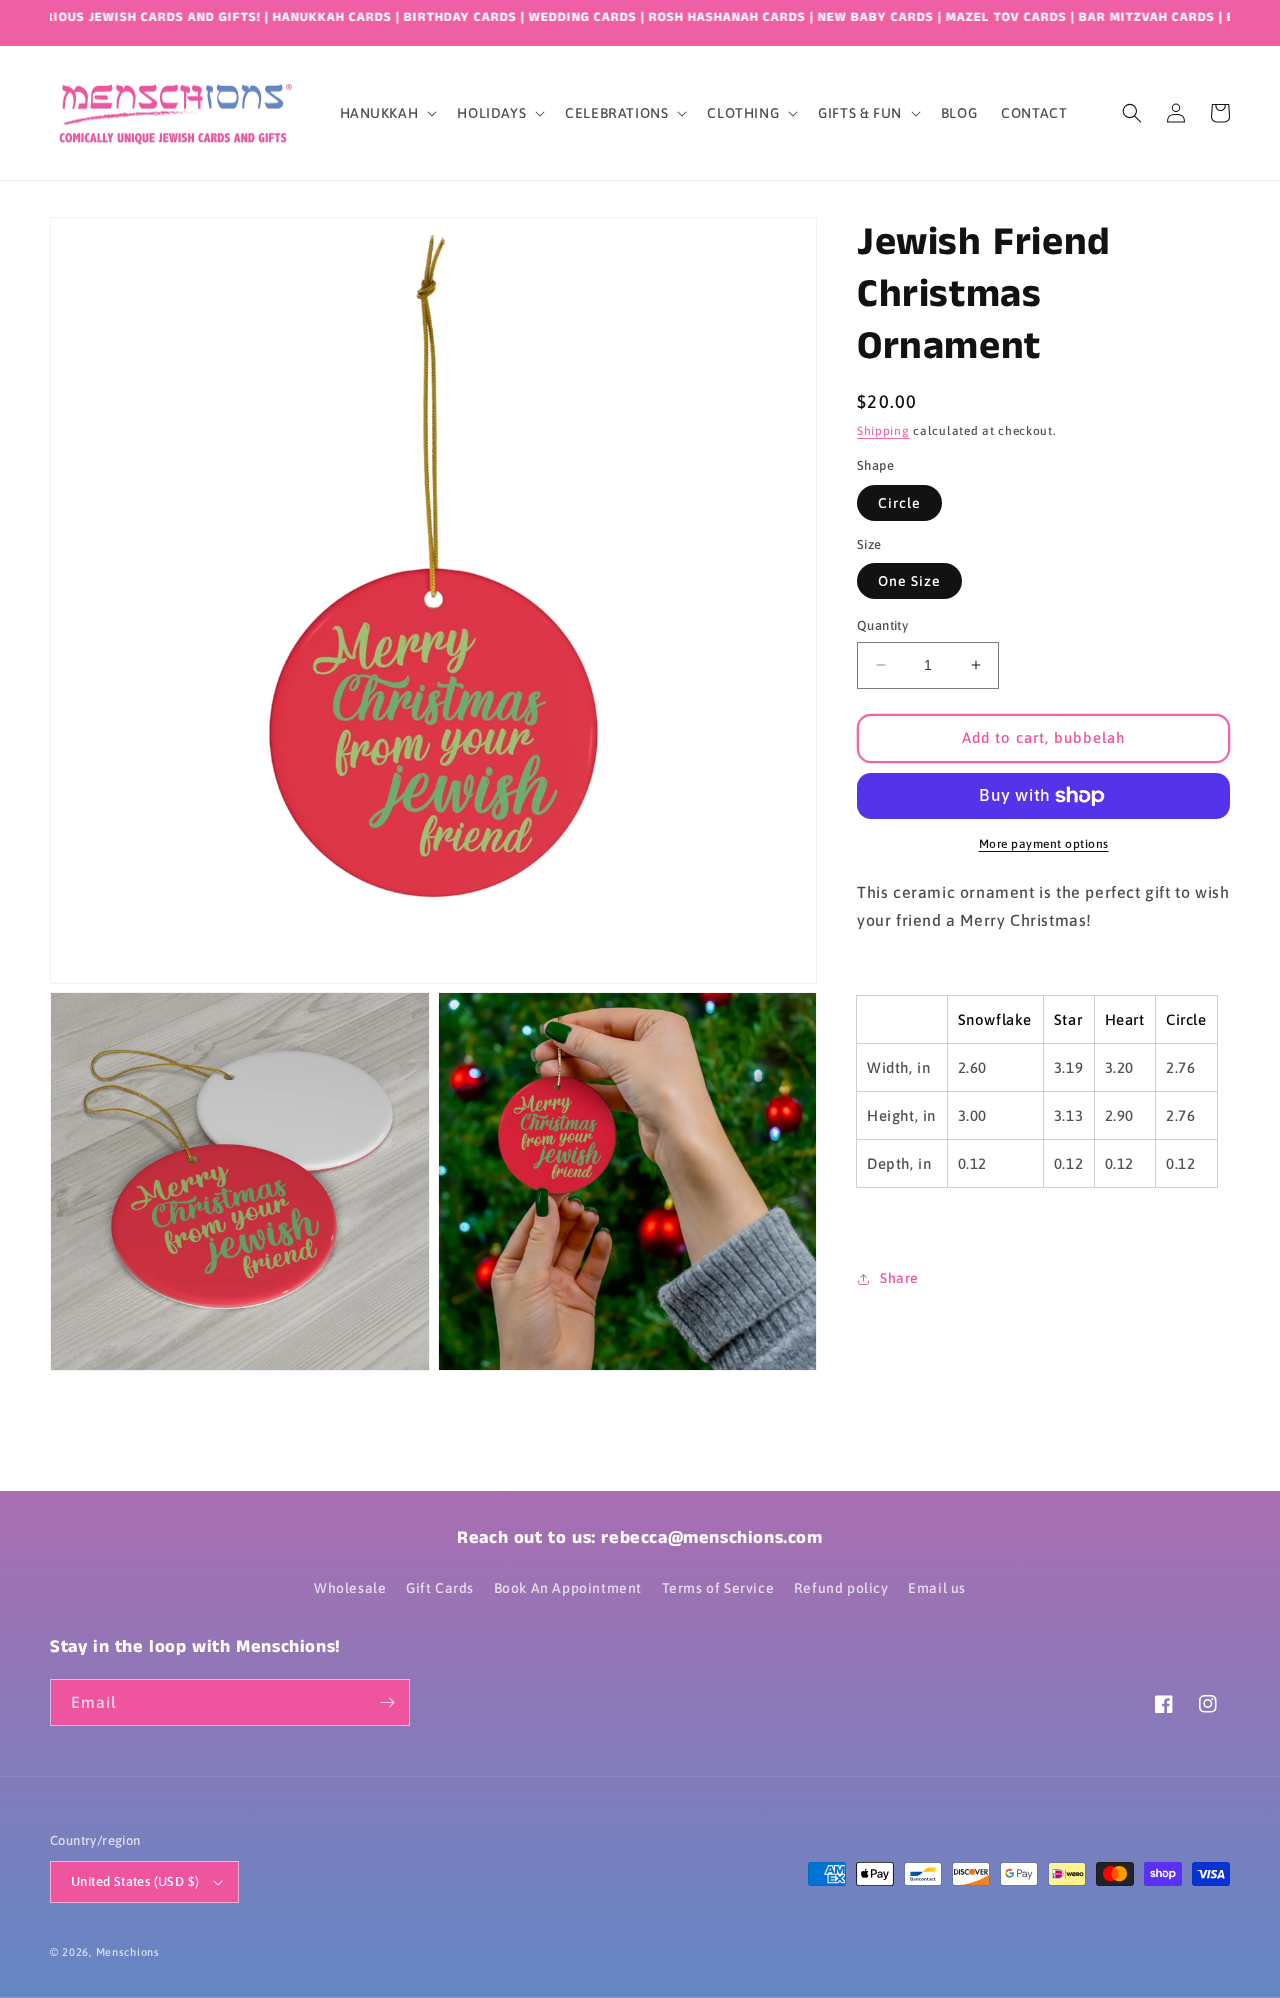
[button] (387, 113)
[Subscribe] (387, 1702)
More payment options (1044, 844)
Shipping (883, 431)
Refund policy (841, 1588)
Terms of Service (718, 1588)
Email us (937, 1588)
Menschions (128, 1952)
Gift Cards (440, 1588)
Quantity (882, 625)
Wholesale (350, 1588)
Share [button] (899, 1278)
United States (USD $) (135, 1881)
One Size (909, 581)
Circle (899, 503)
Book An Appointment (568, 1588)
